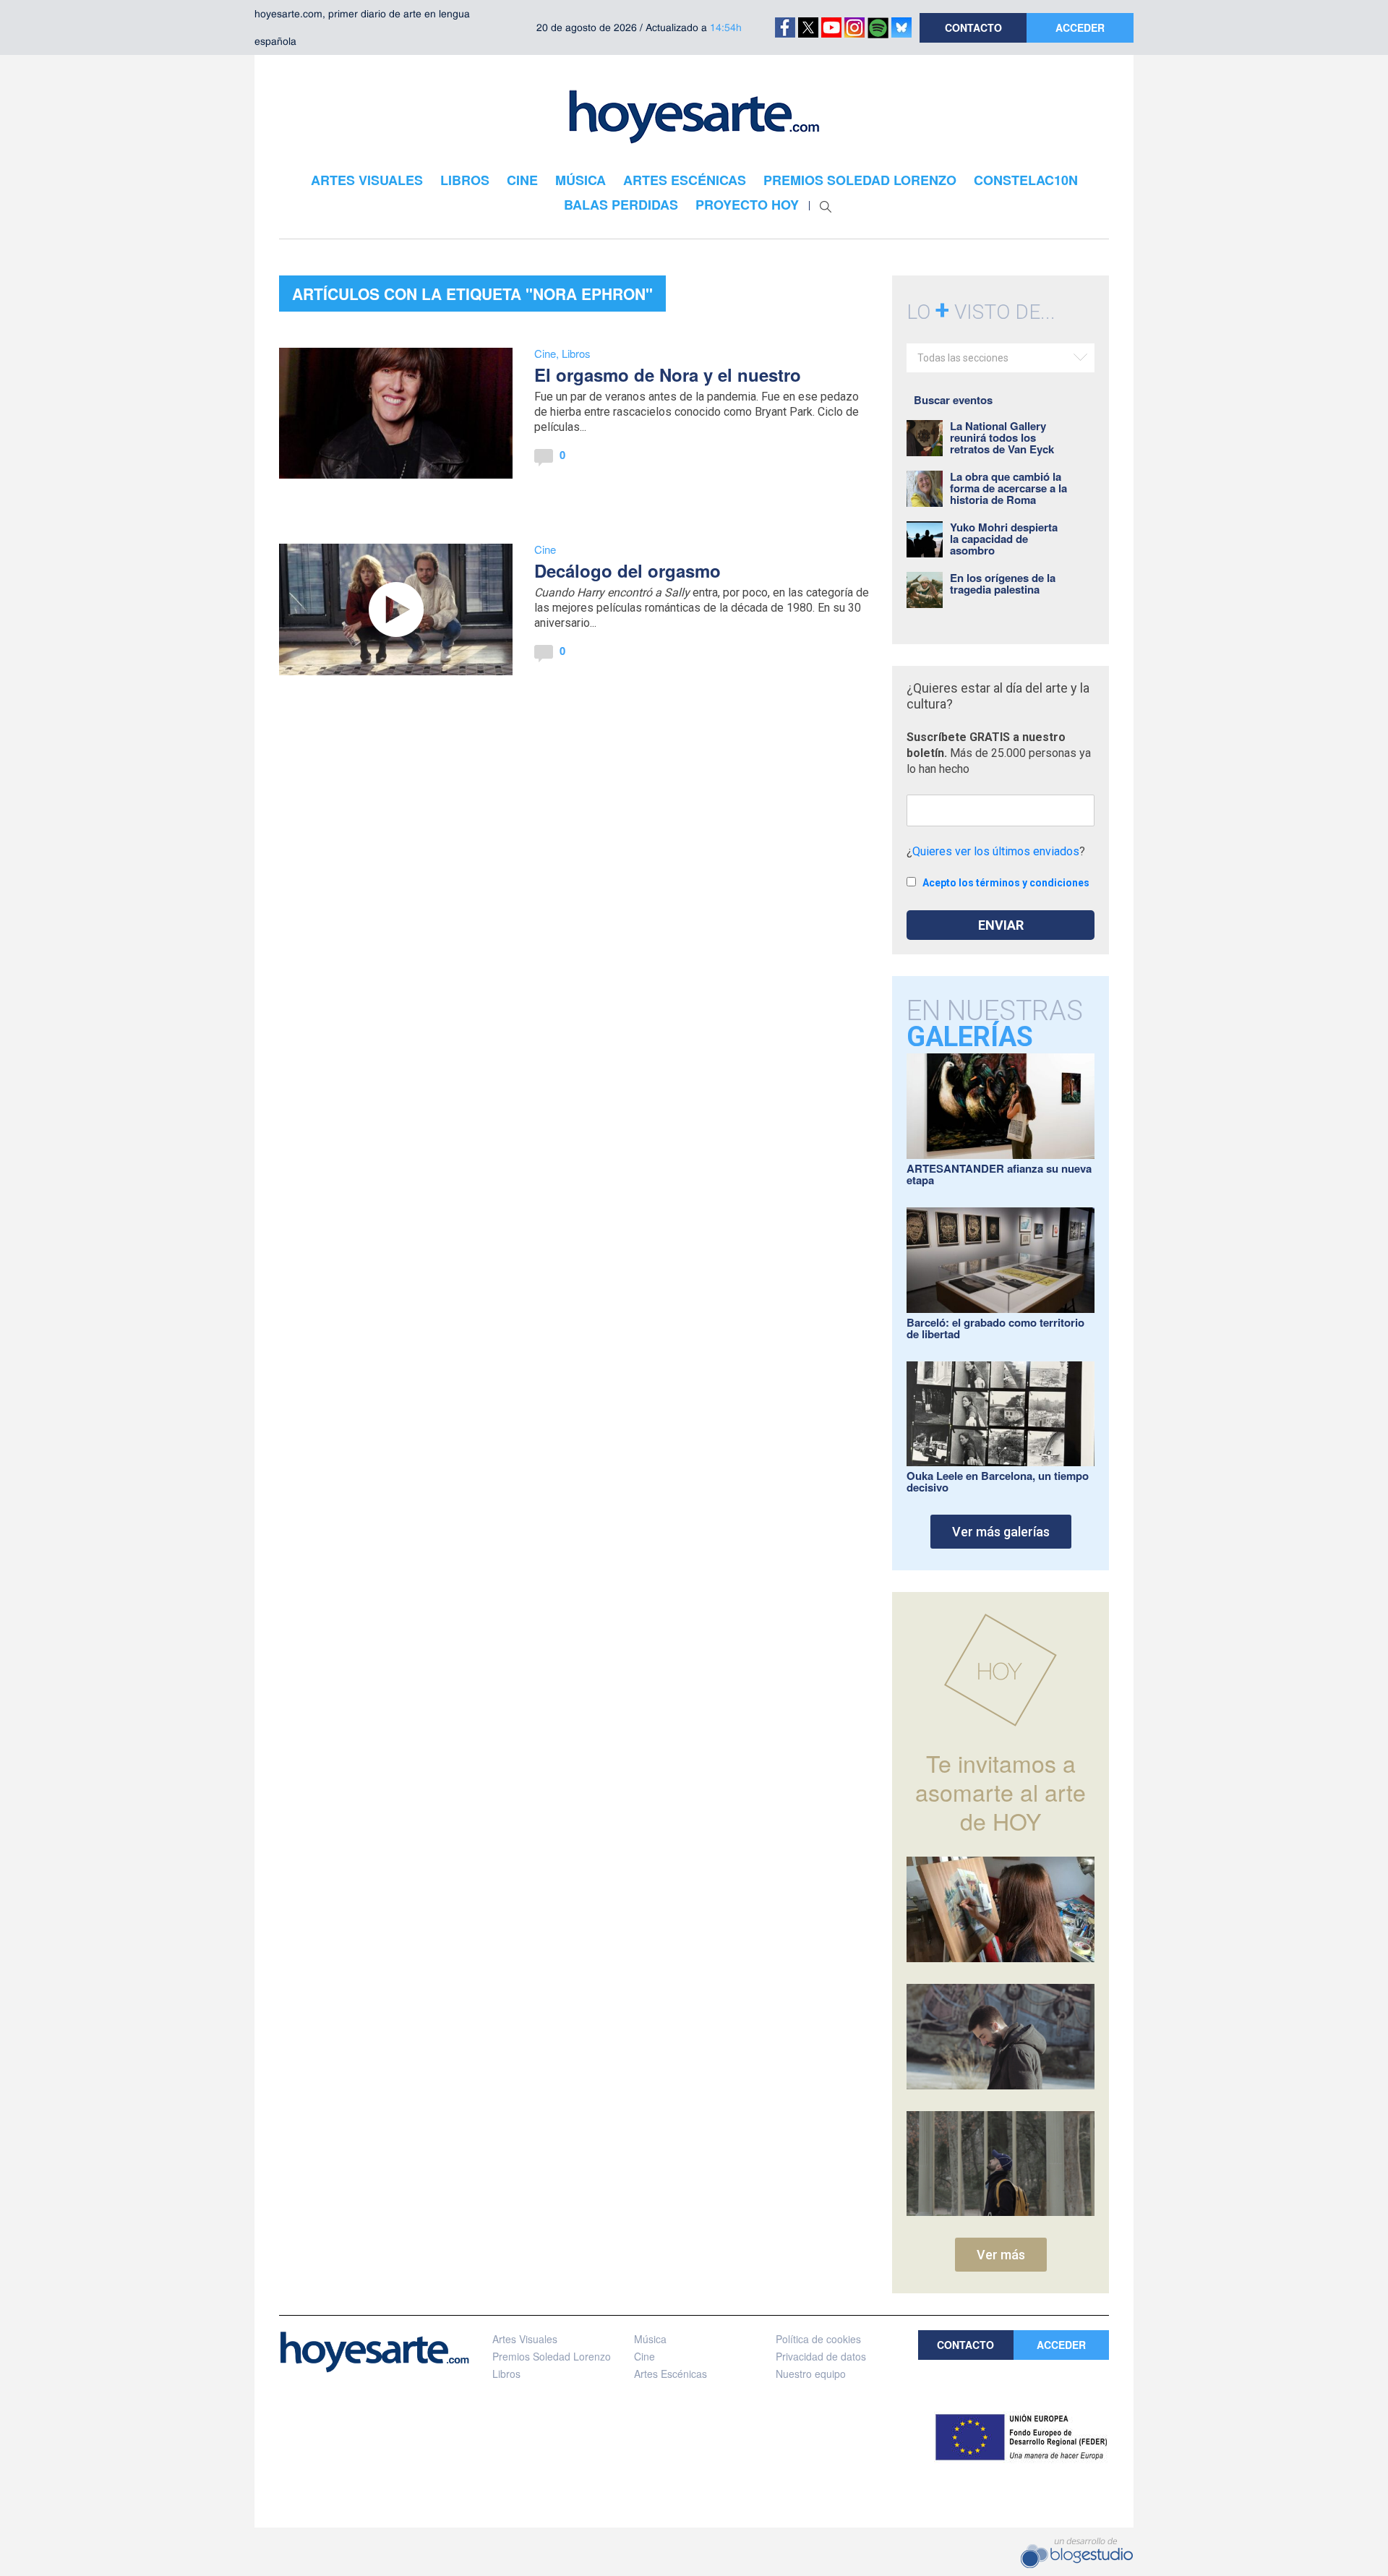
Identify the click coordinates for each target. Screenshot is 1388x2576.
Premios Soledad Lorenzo (552, 2356)
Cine (545, 353)
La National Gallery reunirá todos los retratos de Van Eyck (1002, 437)
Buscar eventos (953, 400)
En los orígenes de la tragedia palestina (1003, 583)
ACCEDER (1080, 27)
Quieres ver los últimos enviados (996, 851)
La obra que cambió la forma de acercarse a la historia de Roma (1008, 488)
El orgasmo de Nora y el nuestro (668, 375)
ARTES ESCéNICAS (685, 180)
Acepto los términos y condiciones (1006, 883)
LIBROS (465, 180)
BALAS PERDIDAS (621, 205)
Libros (576, 353)
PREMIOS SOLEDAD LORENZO (860, 180)
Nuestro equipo (811, 2374)
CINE (522, 180)
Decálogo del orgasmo (627, 570)
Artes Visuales (525, 2339)
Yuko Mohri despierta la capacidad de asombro (1004, 539)
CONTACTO (973, 27)
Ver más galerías (1001, 1532)
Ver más (1001, 2255)
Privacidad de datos (821, 2356)
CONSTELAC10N (1026, 180)
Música (650, 2339)
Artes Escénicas (671, 2374)
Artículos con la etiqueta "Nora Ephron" (472, 294)
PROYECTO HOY (747, 205)
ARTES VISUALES (367, 180)
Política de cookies (818, 2339)
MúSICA (581, 180)
